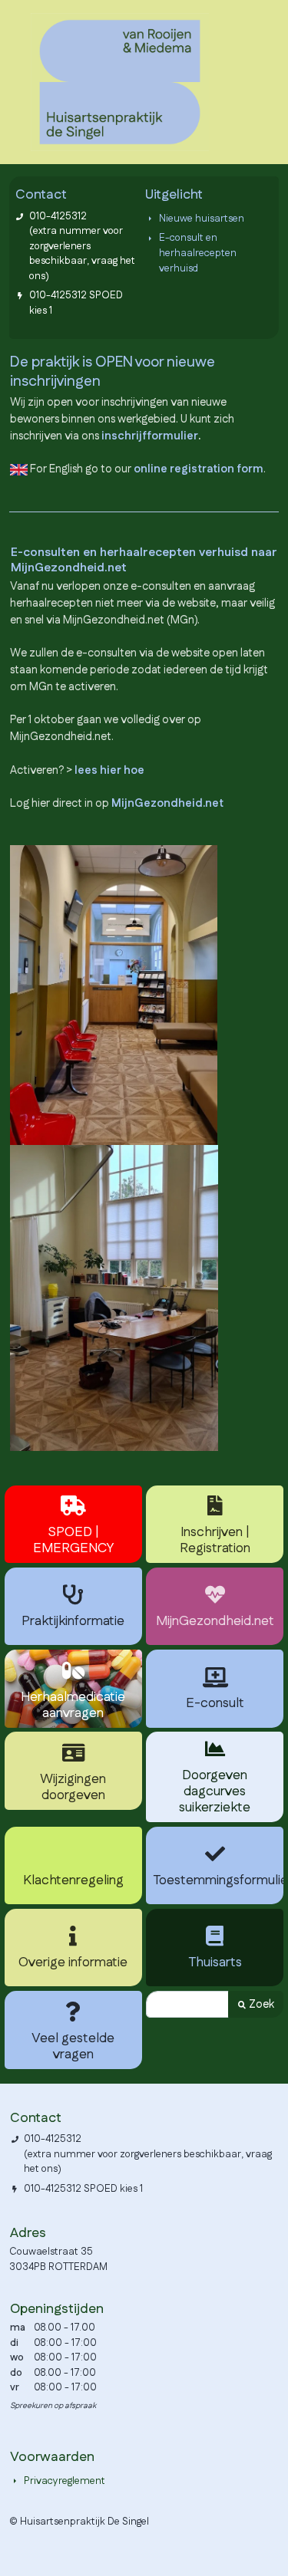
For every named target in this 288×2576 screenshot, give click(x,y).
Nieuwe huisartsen (202, 219)
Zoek (260, 2004)
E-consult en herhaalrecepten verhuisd (198, 253)
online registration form (199, 469)
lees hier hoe (109, 770)
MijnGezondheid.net (167, 803)
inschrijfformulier (150, 436)
